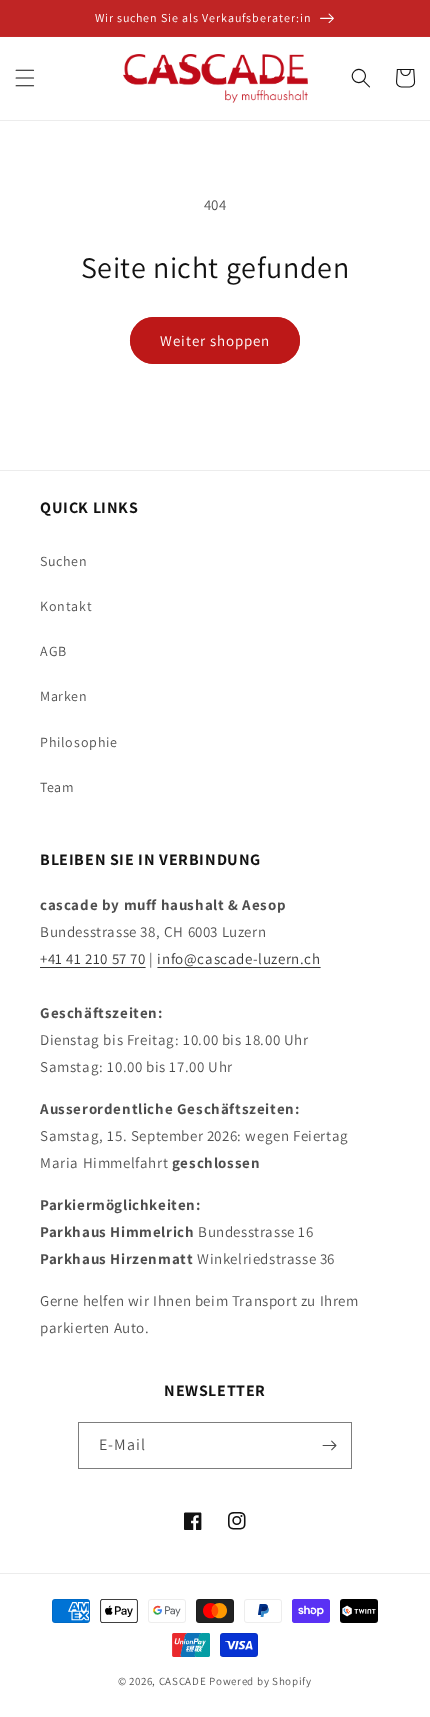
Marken (64, 696)
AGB (53, 651)
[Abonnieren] (329, 1445)
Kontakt (66, 606)
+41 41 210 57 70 (93, 958)
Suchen (64, 561)
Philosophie (79, 742)
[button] (25, 78)
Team (57, 787)
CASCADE (183, 1681)
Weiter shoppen (215, 340)
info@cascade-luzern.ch (238, 958)
